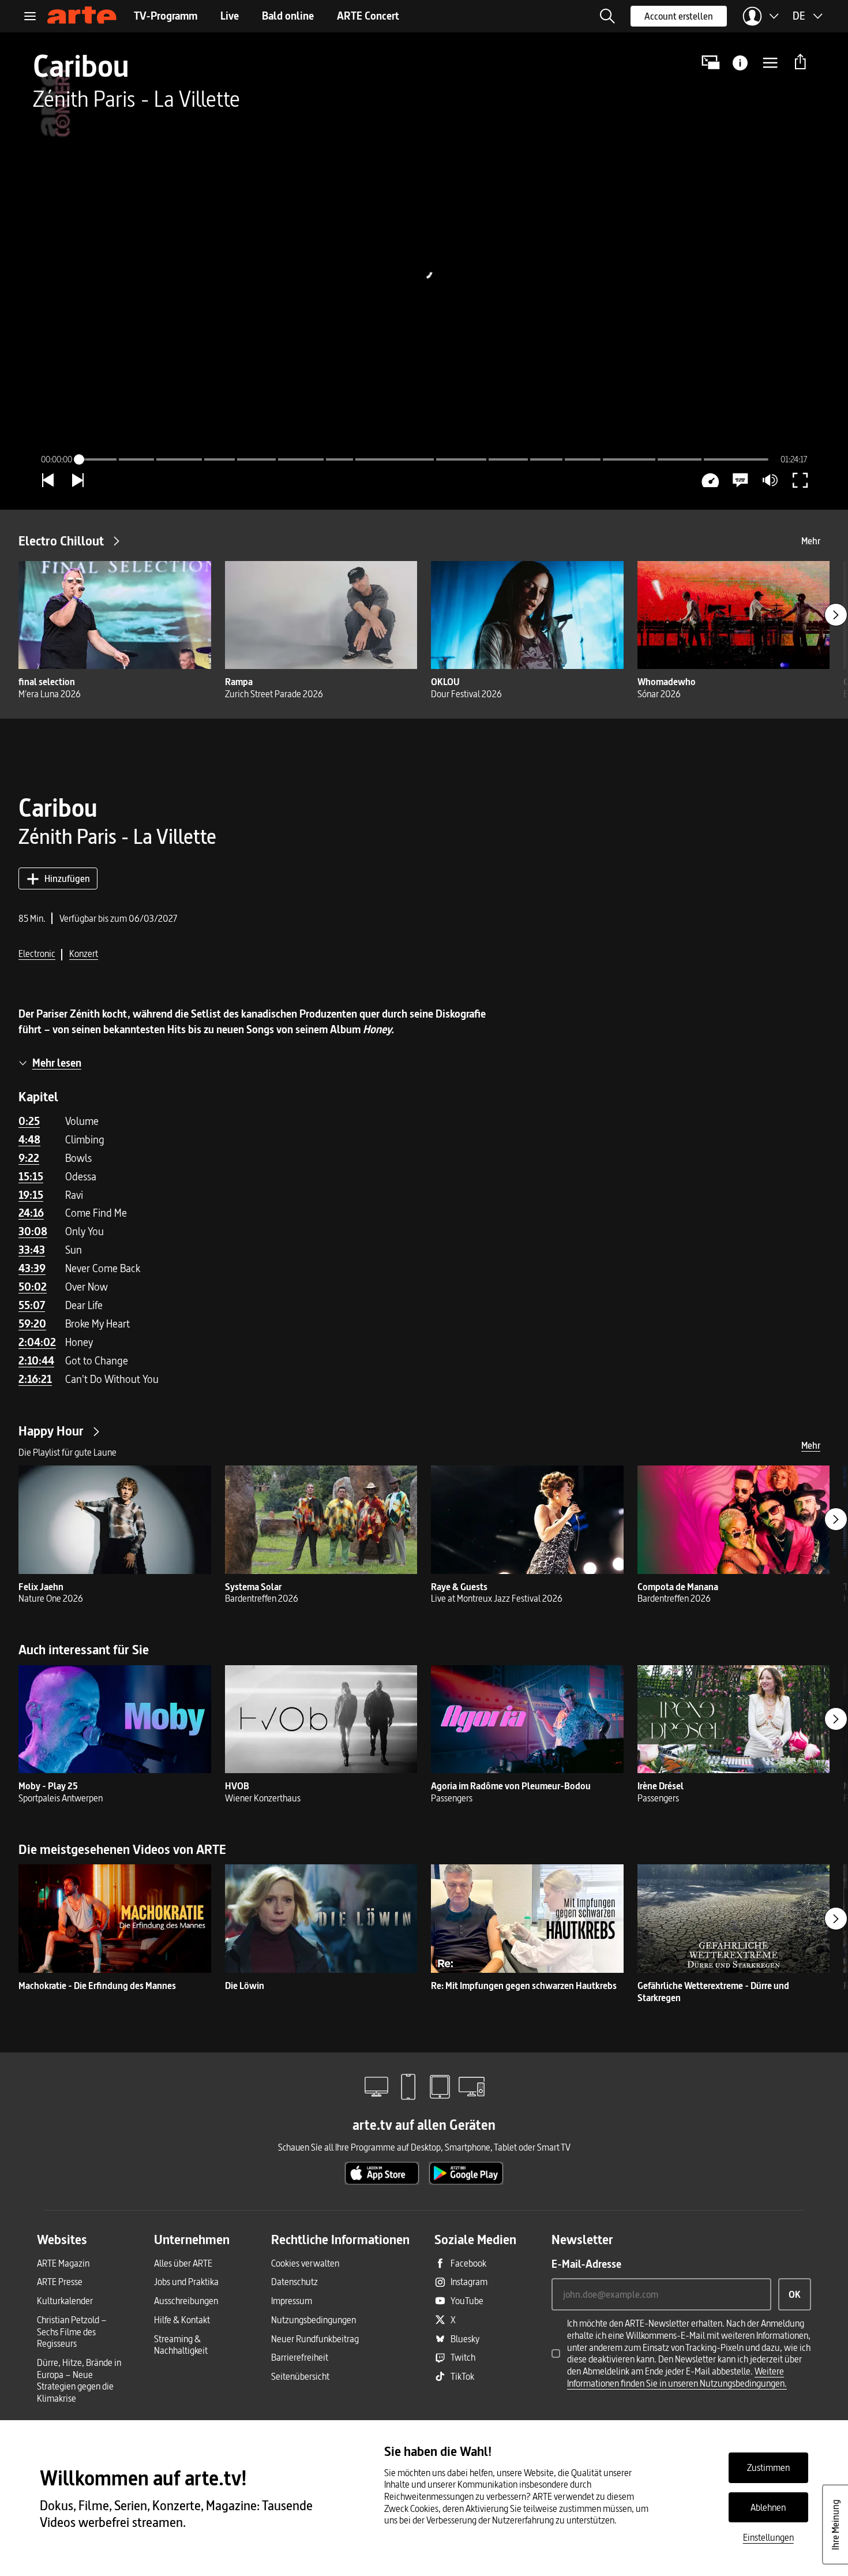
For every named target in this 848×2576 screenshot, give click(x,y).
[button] (607, 16)
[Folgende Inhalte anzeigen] (836, 615)
